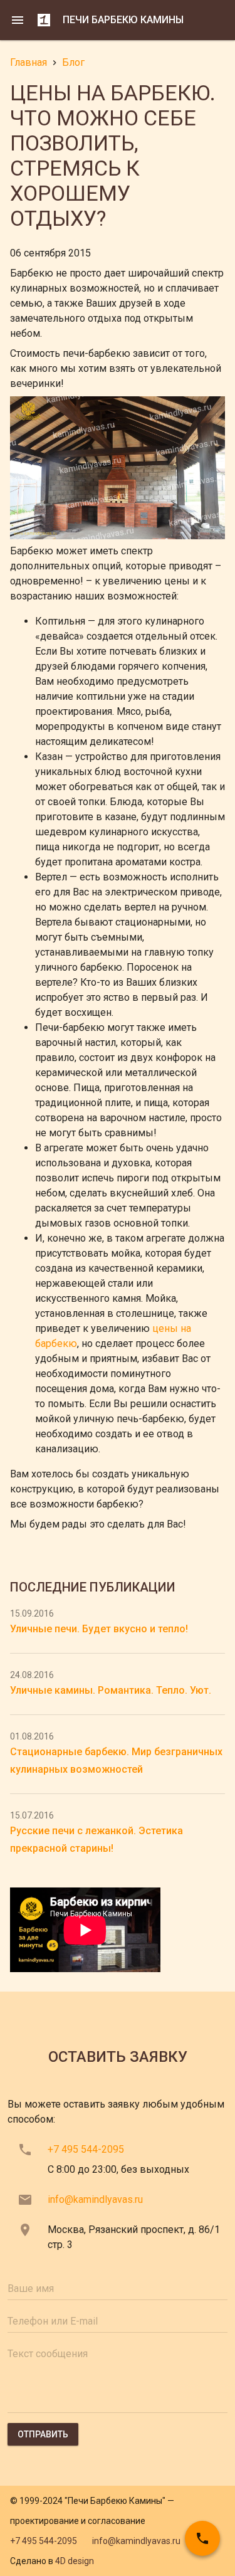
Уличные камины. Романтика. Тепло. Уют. (111, 1690)
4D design (75, 2561)
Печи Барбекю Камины (123, 20)
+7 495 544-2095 (86, 2149)
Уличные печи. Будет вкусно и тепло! (99, 1629)
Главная (29, 62)
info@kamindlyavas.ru (95, 2199)
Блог (73, 62)
